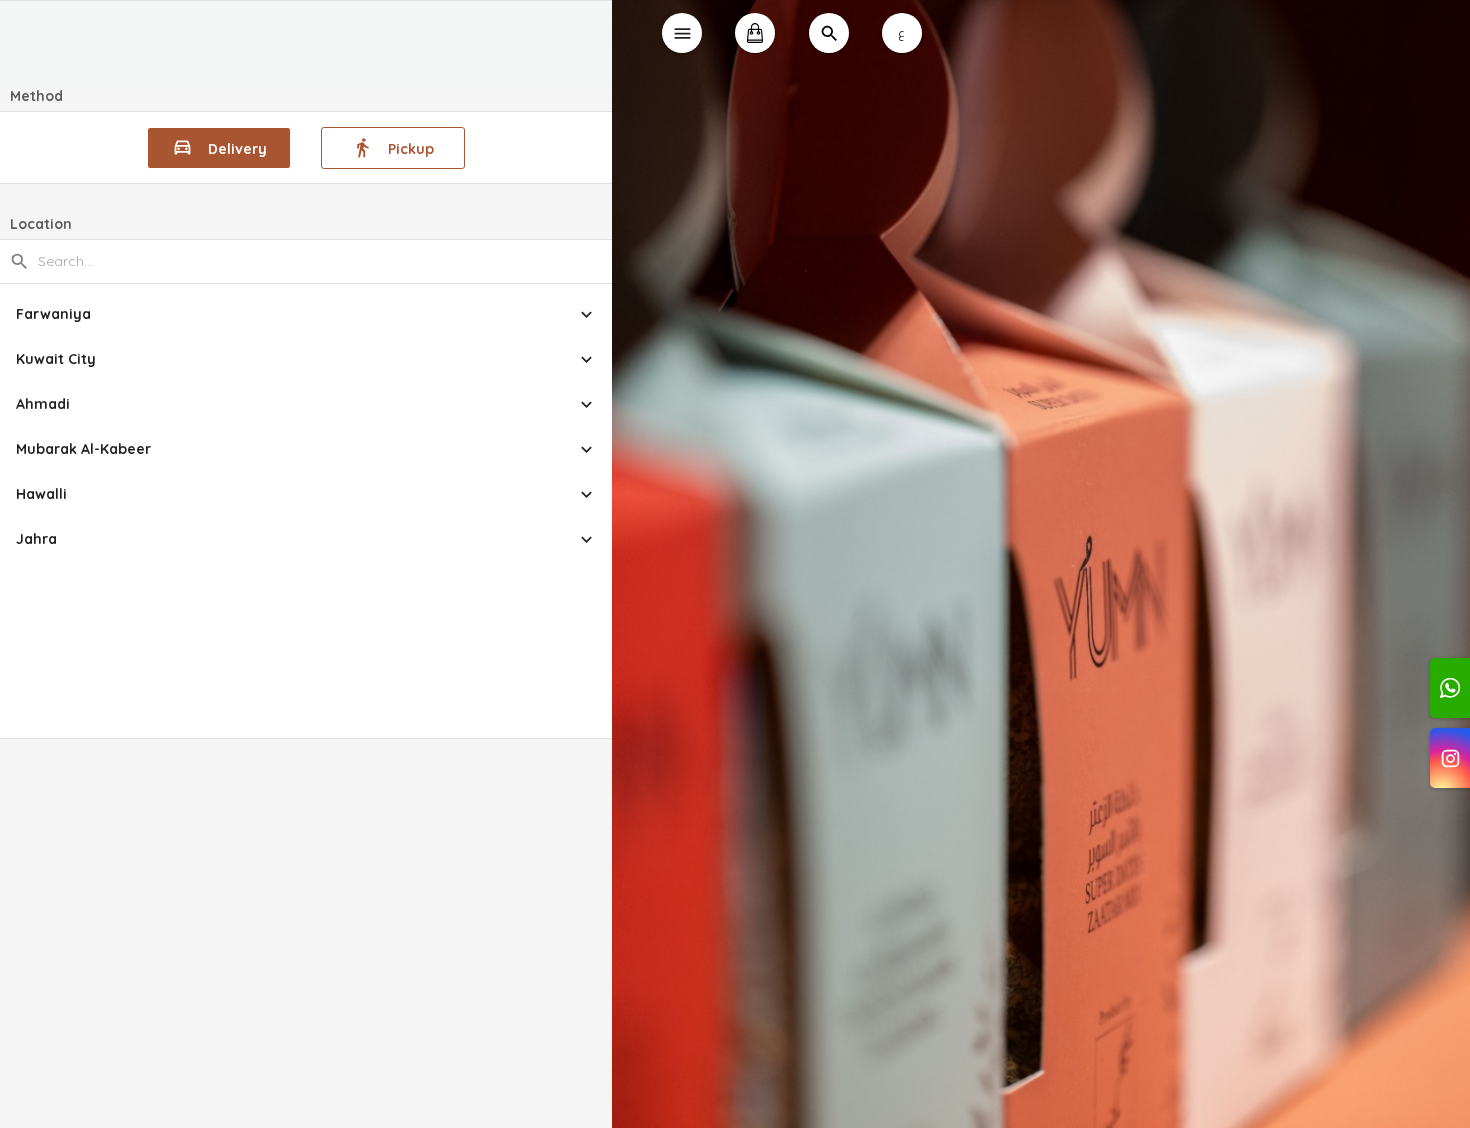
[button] (306, 314)
